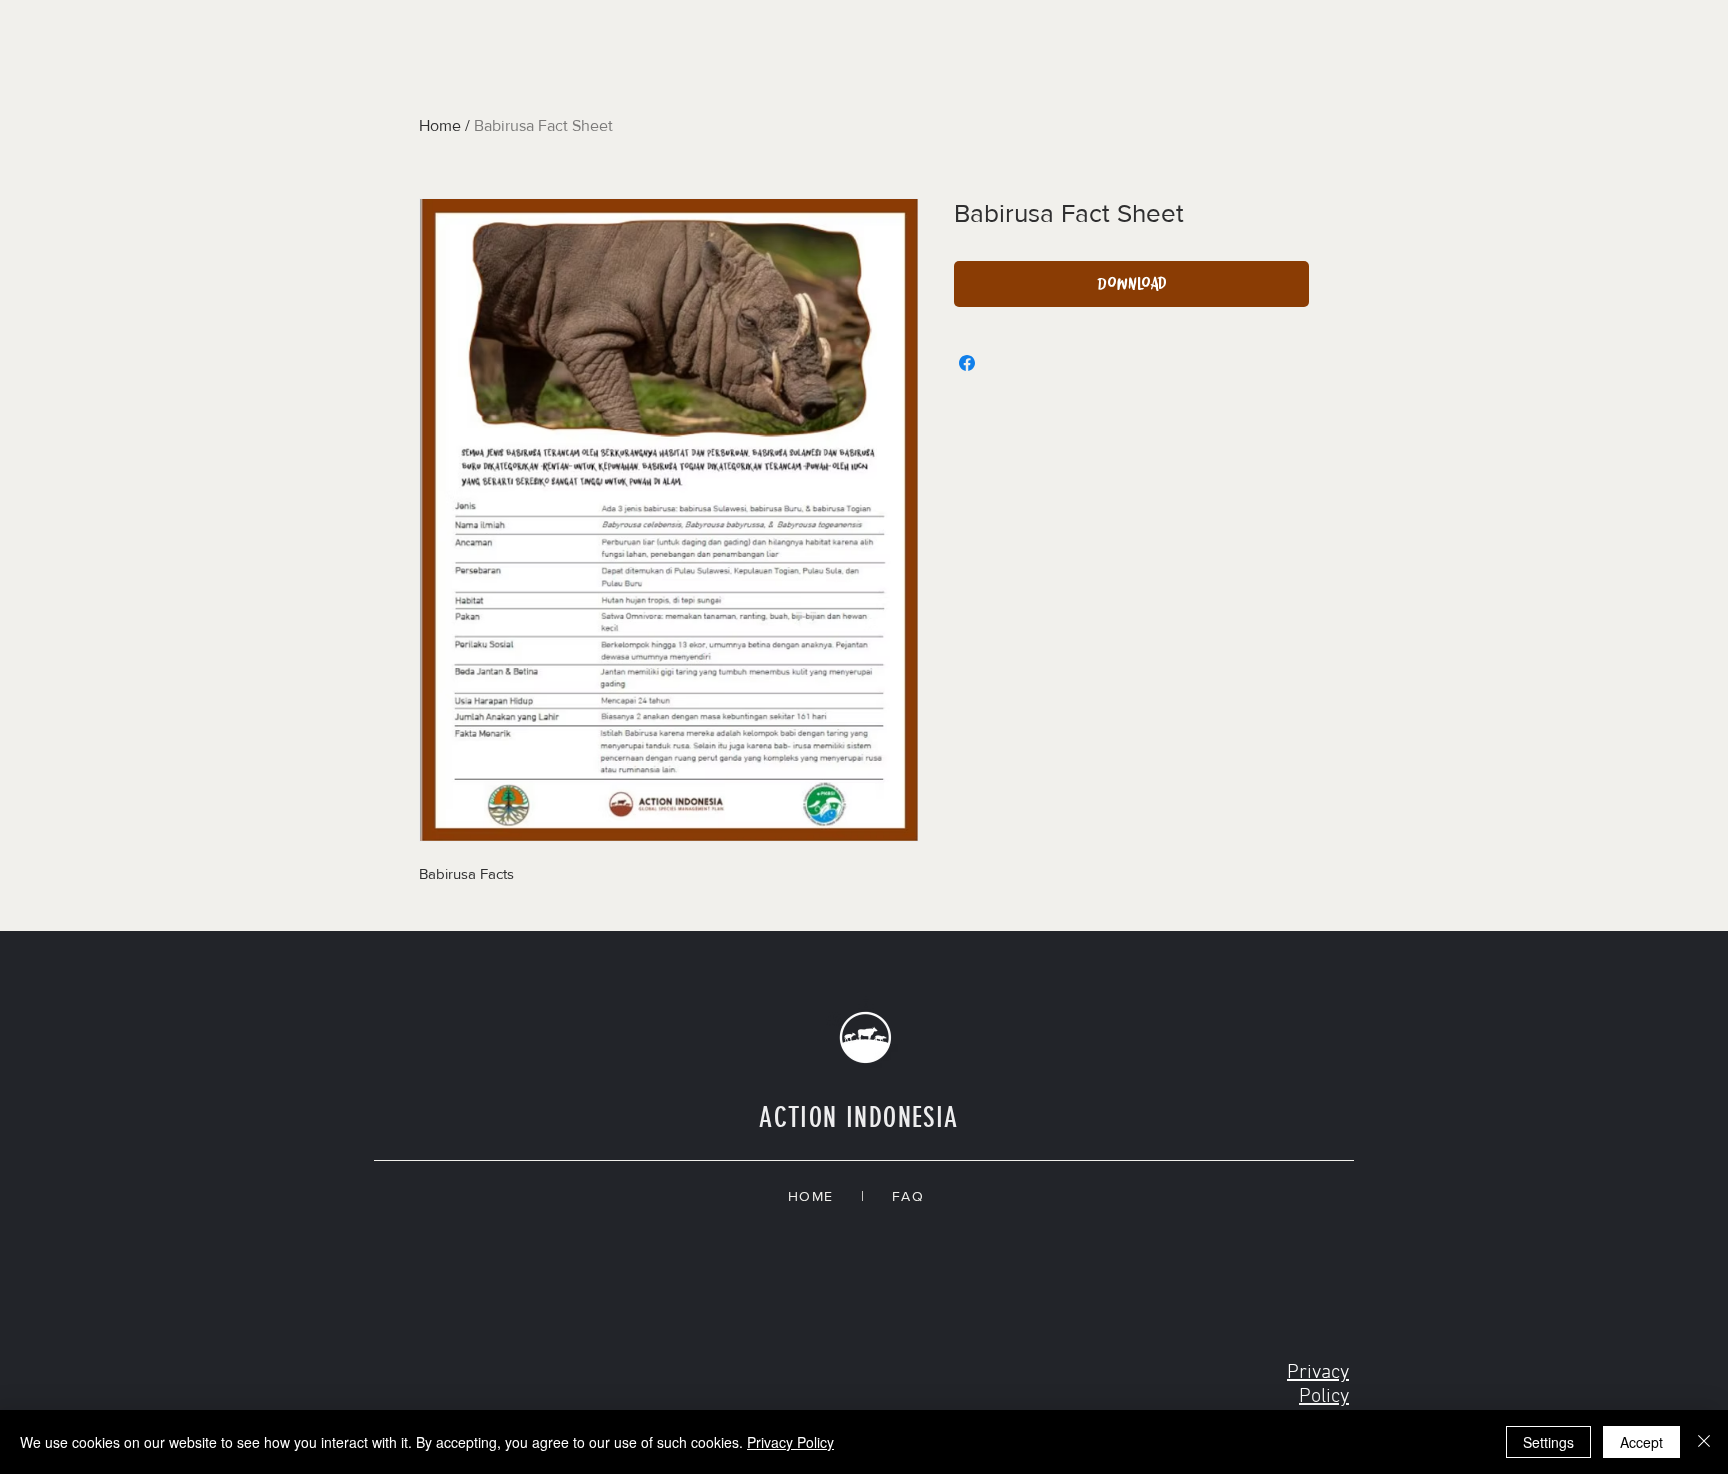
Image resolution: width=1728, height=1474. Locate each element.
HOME (824, 1196)
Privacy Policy (790, 1442)
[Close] (1704, 1442)
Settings (1548, 1442)
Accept (1641, 1442)
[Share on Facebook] (967, 363)
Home (440, 125)
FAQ (913, 1196)
